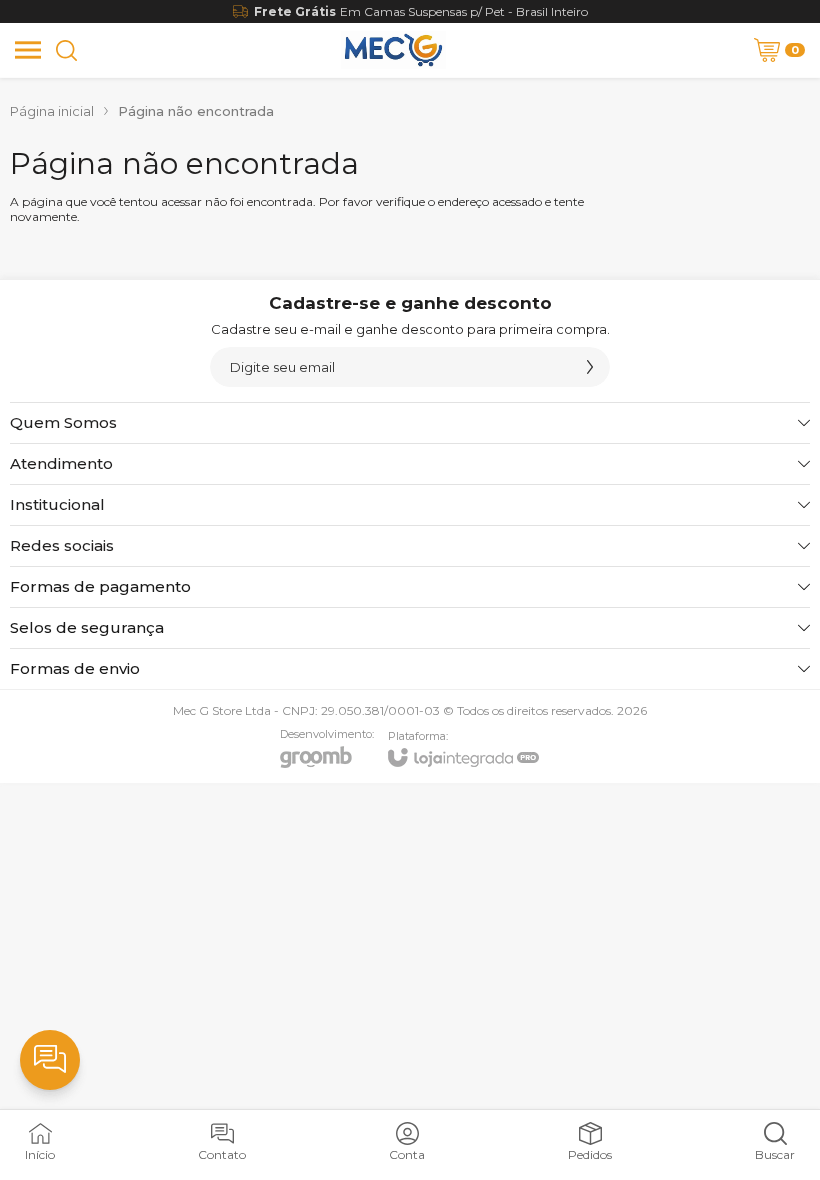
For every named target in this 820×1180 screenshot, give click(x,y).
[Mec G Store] (393, 50)
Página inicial (52, 111)
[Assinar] (590, 367)
